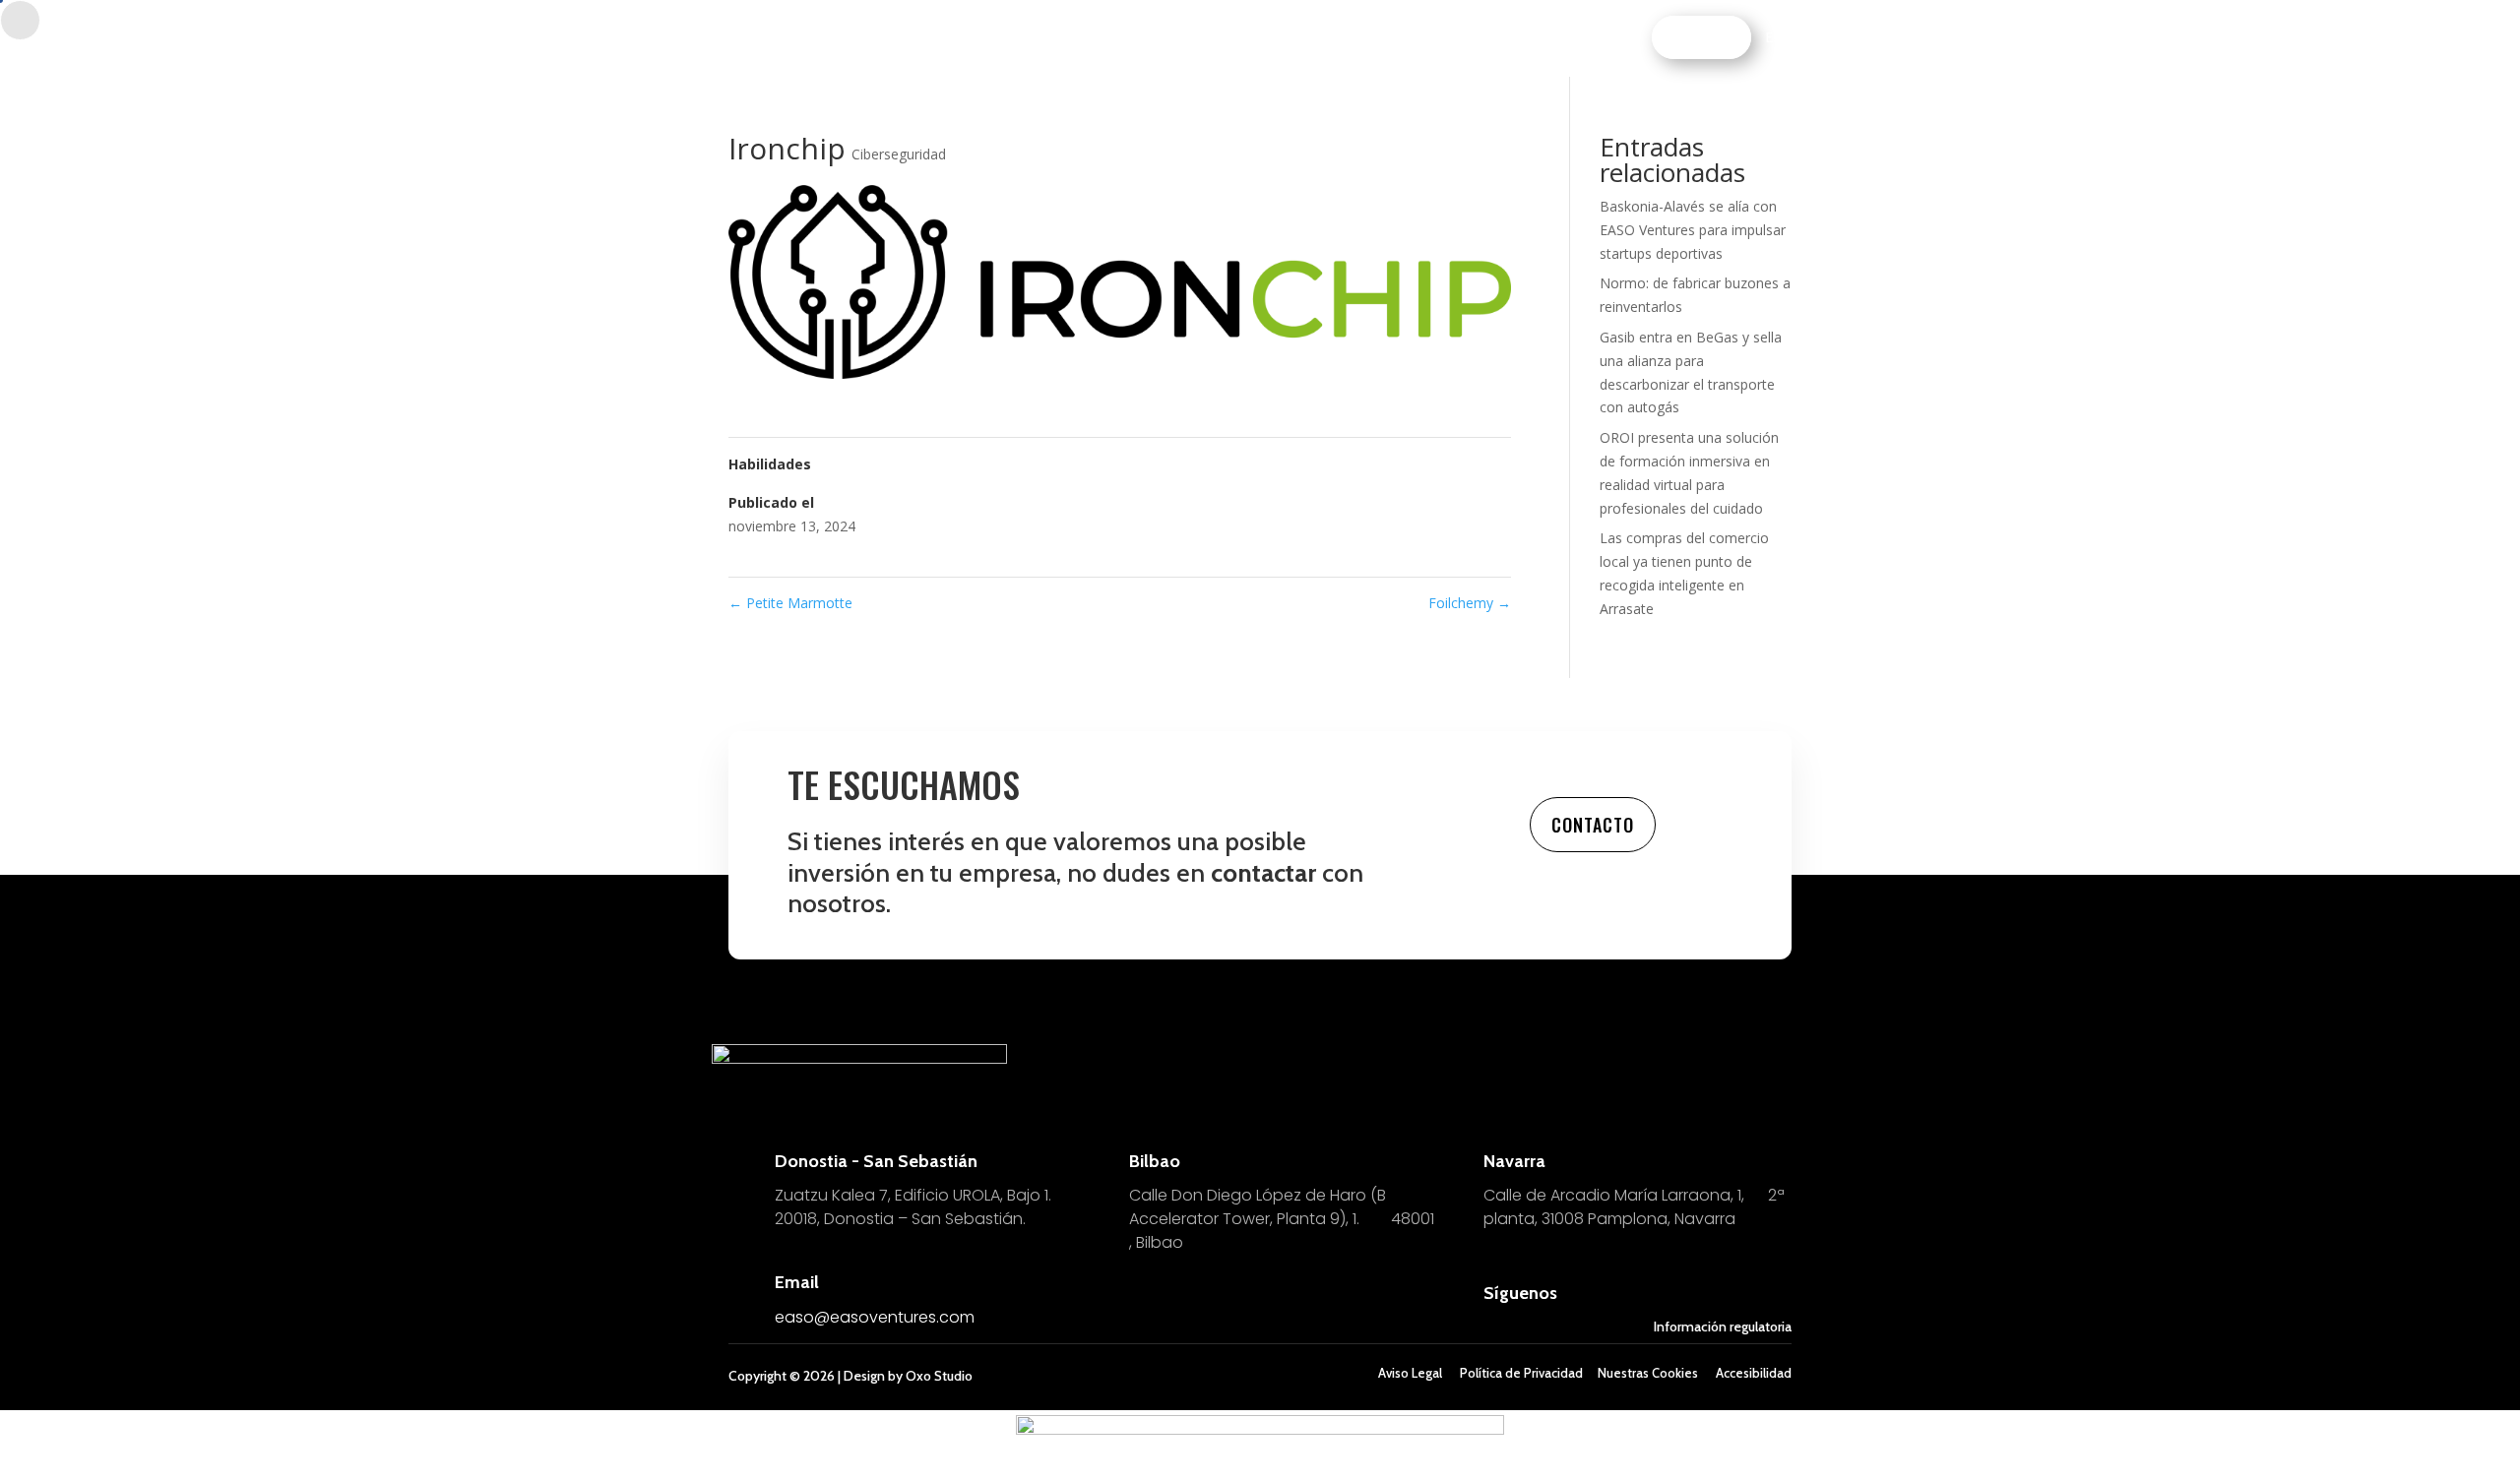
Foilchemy (1470, 603)
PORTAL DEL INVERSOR (1568, 38)
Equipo (1120, 38)
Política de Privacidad (1521, 1373)
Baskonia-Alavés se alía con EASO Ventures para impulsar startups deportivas (1693, 230)
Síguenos (1520, 1293)
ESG (1271, 38)
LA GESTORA (1440, 38)
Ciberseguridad (899, 154)
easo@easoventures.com (875, 1317)
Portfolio (1201, 38)
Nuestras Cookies (1648, 1373)
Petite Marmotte (790, 603)
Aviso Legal (1410, 1373)
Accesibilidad (1754, 1373)
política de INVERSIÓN (1003, 38)
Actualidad (1342, 38)
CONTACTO (1705, 37)
